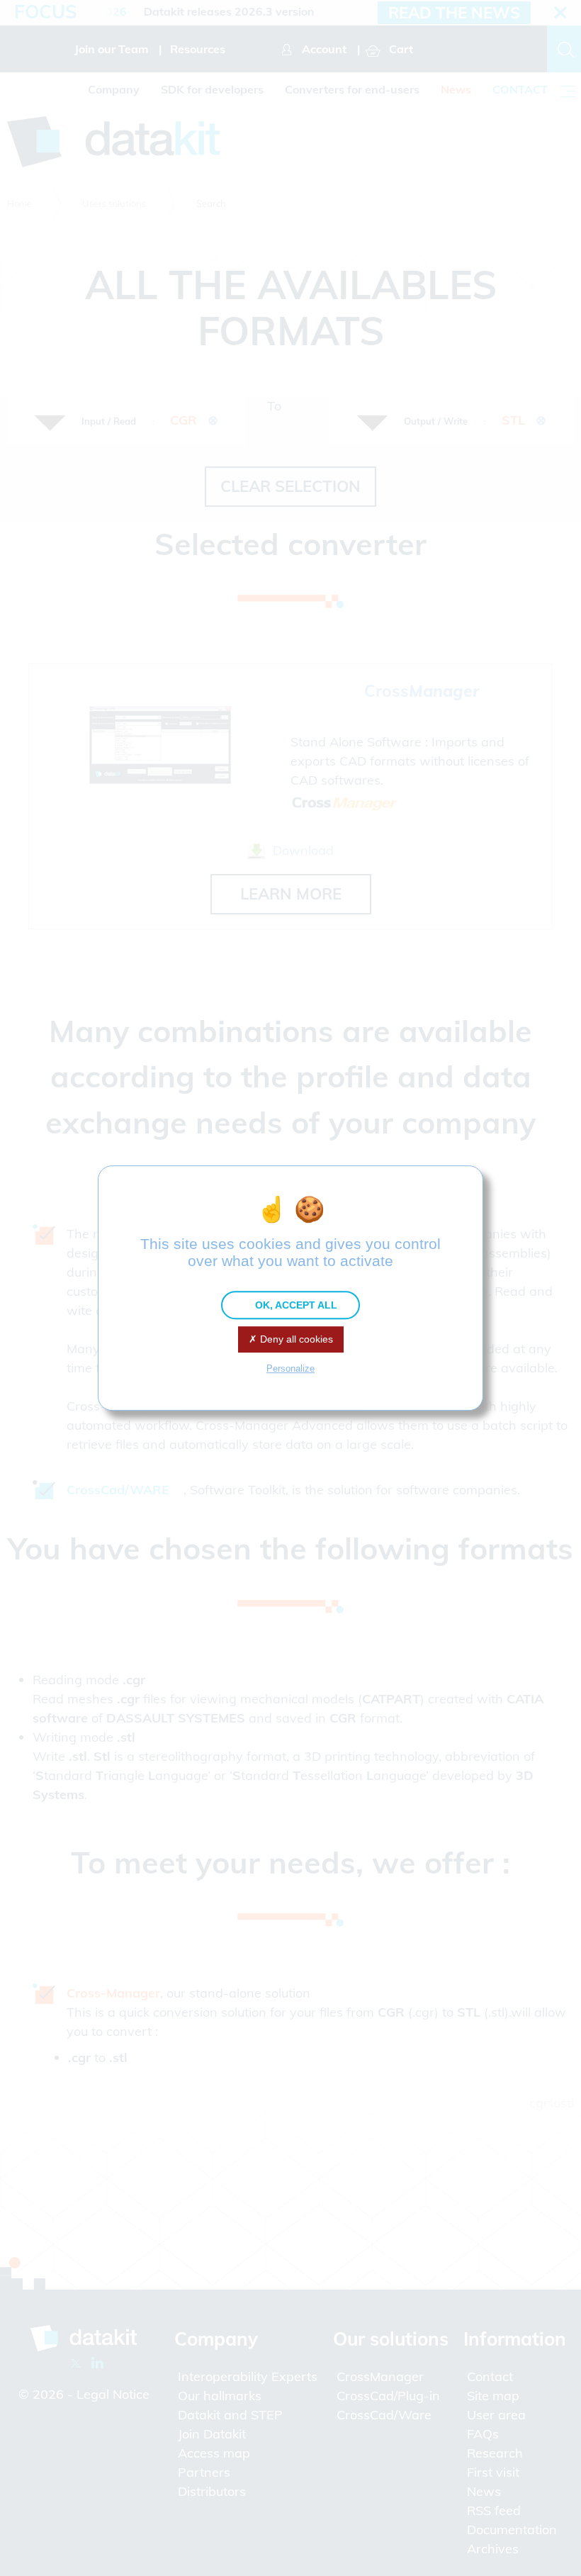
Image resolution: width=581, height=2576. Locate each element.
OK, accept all (295, 1305)
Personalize (290, 1368)
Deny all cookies (295, 1339)
